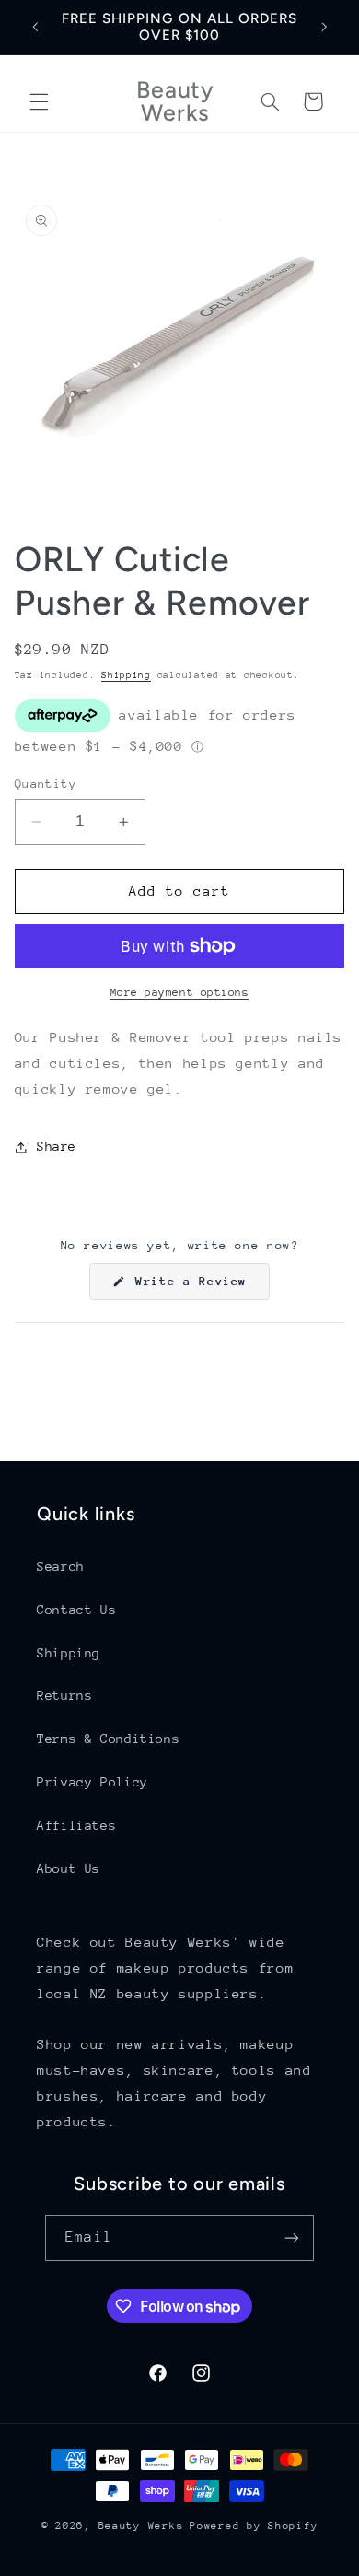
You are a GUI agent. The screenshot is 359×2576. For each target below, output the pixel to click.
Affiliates (76, 1825)
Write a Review (199, 1287)
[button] (39, 101)
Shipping (126, 675)
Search (61, 1566)
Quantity (46, 784)
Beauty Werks (141, 2526)
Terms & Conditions (108, 1739)
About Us (69, 1868)
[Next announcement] (324, 27)
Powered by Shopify (254, 2526)
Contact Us (76, 1610)
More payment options (180, 992)
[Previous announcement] (35, 27)
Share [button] (57, 1146)
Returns (64, 1695)
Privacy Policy (93, 1782)
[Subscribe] (291, 2237)
